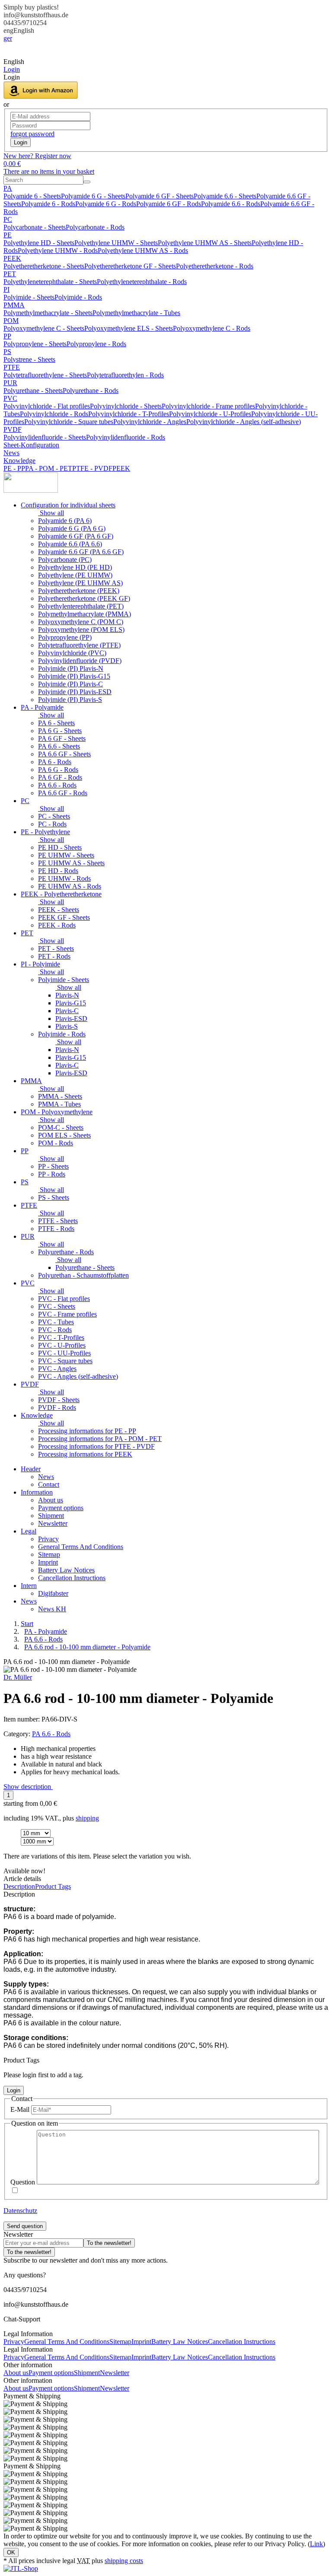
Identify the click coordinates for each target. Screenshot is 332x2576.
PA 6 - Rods (55, 762)
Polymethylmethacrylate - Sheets (48, 313)
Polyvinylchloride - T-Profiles (129, 414)
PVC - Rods (55, 1330)
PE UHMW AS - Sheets (71, 863)
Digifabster (53, 1593)
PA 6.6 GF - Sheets (64, 754)
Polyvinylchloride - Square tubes (69, 422)
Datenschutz (20, 2211)
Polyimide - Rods (78, 297)
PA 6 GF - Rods (60, 777)
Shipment (51, 1516)
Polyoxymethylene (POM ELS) (81, 630)
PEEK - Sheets (59, 910)
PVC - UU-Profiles (64, 1353)
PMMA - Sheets (60, 1096)
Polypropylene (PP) (65, 637)
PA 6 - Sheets (56, 723)
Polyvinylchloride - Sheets (126, 406)
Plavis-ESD (71, 1019)
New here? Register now (37, 156)
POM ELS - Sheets (64, 1135)
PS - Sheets (54, 1197)
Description (19, 1886)
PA (8, 188)
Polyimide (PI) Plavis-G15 (74, 676)
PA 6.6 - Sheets (59, 746)
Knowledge (19, 461)
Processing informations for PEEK (85, 1454)
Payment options (61, 1508)
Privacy (48, 1539)
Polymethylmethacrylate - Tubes (136, 313)
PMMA (14, 305)
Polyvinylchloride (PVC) (72, 653)
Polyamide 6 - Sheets (32, 196)
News (11, 453)
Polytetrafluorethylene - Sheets (45, 375)
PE (8, 235)
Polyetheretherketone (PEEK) (79, 591)
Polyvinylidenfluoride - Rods (126, 437)
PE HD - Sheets (60, 847)
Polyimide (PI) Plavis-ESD (75, 692)
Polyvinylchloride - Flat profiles (47, 406)
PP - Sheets (53, 1166)
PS (7, 352)
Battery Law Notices (66, 1570)
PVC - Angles (57, 1369)
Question (23, 2182)
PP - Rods (52, 1174)
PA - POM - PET (49, 468)
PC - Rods (52, 824)
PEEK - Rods (57, 925)
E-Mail (20, 2109)
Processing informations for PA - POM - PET (100, 1439)
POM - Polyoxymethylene (57, 1112)
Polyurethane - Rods (91, 391)
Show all (51, 513)
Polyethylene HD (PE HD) (75, 567)
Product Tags (53, 1886)
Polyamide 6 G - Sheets (93, 196)
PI (6, 289)
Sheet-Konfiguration (31, 445)
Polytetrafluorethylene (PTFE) (79, 645)
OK (11, 2552)
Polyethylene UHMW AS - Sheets (205, 243)
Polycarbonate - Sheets (35, 227)
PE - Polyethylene (45, 832)
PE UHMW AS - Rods (70, 886)
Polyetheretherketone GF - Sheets (130, 266)
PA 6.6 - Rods (57, 785)
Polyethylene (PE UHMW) (75, 575)
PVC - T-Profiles (61, 1337)
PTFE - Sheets (58, 1221)
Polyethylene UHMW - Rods (58, 250)
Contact (49, 1484)
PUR (10, 383)
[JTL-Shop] (21, 2568)
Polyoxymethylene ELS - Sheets (129, 328)
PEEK (12, 258)
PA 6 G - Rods (58, 770)
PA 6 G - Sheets (60, 731)
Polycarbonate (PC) (65, 560)
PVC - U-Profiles (62, 1345)
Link (316, 2544)
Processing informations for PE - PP (87, 1431)
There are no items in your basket (49, 171)
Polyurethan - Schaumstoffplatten (83, 1275)
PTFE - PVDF (92, 468)
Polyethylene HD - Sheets (39, 243)
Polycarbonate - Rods (95, 227)
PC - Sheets (54, 816)
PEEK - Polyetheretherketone (61, 894)
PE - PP (14, 468)
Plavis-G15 (71, 1003)
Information (37, 1492)
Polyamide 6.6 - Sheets (225, 196)
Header (31, 1469)
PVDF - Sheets (59, 1400)
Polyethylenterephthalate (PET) (81, 606)
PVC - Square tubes (65, 1361)
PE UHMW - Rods (64, 878)
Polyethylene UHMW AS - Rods (143, 250)
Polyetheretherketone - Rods (215, 266)
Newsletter (53, 1523)
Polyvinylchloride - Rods (54, 414)
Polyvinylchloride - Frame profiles (208, 406)
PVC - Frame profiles (67, 1314)
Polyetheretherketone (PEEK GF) (84, 598)
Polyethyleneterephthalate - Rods (142, 282)
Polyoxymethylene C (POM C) (81, 622)
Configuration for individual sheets (68, 505)
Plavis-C (67, 1011)
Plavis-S (67, 1026)
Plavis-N (67, 995)
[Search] (87, 182)
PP (7, 336)
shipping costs (124, 2561)
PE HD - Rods (58, 871)
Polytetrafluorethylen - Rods (125, 375)
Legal (29, 1531)
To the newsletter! (109, 2243)
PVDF (13, 429)
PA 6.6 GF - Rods (63, 793)
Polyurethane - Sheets (33, 391)
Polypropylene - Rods (96, 344)
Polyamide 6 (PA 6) (65, 521)
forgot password (32, 134)
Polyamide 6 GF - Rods (169, 204)
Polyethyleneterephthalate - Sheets (50, 282)
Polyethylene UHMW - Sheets (116, 243)
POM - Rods (56, 1143)
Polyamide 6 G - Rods (106, 204)
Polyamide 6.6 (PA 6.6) (70, 544)
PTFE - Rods (56, 1229)
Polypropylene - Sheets (35, 344)
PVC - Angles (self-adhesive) (78, 1376)
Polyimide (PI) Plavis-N (71, 668)
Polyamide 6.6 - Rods (231, 204)
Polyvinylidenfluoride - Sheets (45, 437)
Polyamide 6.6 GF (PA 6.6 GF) (81, 552)
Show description (28, 1787)
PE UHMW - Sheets (66, 855)
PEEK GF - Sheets (64, 917)
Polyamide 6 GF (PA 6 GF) (76, 536)
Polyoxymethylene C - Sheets (44, 328)
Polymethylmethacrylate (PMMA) (85, 614)
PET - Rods (54, 956)
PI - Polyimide (40, 964)
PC (8, 219)
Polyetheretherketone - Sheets (44, 266)
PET (10, 274)
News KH (52, 1609)
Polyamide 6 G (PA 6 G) (72, 528)
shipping (87, 1818)
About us (51, 1500)
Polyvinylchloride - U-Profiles (210, 414)
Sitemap (49, 1554)
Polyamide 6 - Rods (48, 204)
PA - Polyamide (42, 707)
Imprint (48, 1562)
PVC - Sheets (57, 1306)
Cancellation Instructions (72, 1578)
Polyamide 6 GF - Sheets (160, 196)
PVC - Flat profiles (64, 1299)
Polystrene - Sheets (29, 359)
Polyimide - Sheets (29, 297)
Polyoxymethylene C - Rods (212, 328)
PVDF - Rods (57, 1408)
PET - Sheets (56, 948)
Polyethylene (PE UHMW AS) (80, 583)
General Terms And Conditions (81, 1547)
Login (21, 142)
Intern (29, 1586)
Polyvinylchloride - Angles (150, 422)
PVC (10, 398)
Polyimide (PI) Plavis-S (70, 700)
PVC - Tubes (56, 1322)
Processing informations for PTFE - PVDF (96, 1446)
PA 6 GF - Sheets (62, 738)
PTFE (12, 367)
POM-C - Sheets (61, 1127)
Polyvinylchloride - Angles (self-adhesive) (244, 422)
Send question (25, 2226)
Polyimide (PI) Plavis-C (70, 684)
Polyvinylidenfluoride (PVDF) (80, 661)
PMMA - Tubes (59, 1104)
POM (11, 320)
